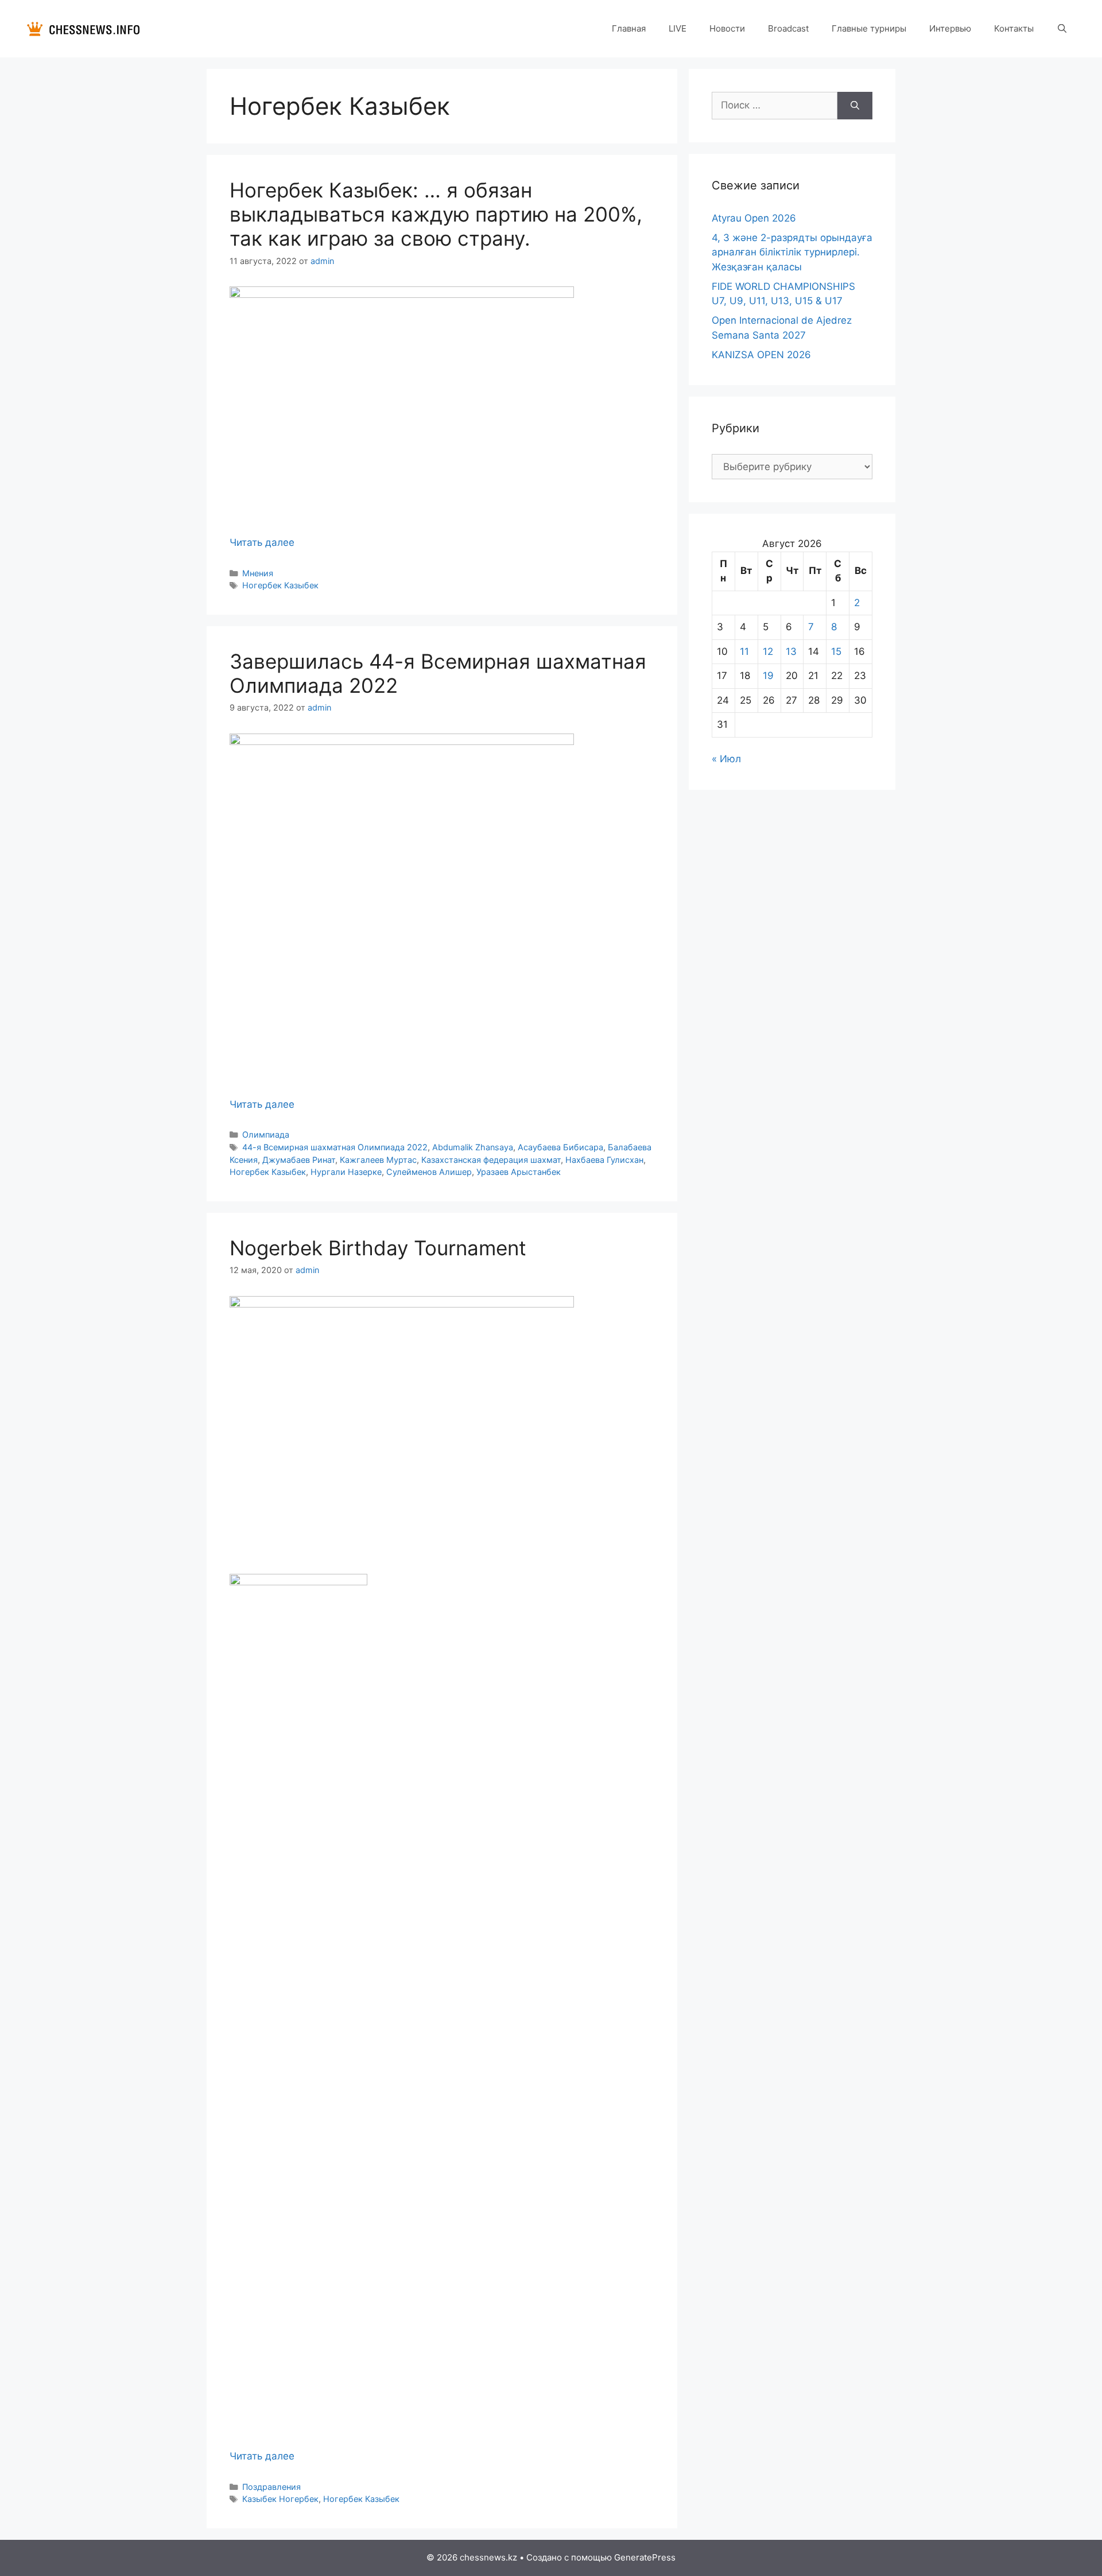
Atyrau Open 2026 (754, 218)
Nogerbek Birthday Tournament (378, 1248)
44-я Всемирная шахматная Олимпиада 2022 (335, 1147)
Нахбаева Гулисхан (604, 1160)
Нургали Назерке (346, 1172)
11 (744, 651)
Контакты (1014, 28)
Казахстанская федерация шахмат (491, 1160)
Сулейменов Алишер (429, 1172)
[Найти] (855, 106)
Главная (629, 28)
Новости (727, 28)
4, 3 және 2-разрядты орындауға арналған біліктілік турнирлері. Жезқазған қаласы (792, 252)
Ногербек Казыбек (280, 585)
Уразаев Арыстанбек (519, 1172)
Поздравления (271, 2487)
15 (836, 651)
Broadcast (788, 28)
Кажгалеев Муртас (378, 1160)
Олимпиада (266, 1134)
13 (791, 651)
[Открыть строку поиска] (1062, 29)
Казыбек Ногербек (280, 2499)
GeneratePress (645, 2557)
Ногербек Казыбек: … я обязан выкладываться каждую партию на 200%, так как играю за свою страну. (436, 214)
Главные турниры (869, 28)
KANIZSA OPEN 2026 (761, 355)
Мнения (258, 573)
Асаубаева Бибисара (560, 1147)
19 (768, 676)
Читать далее (262, 542)
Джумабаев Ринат (299, 1160)
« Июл (726, 759)
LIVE (678, 28)
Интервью (950, 28)
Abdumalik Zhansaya (473, 1147)
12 (768, 651)
